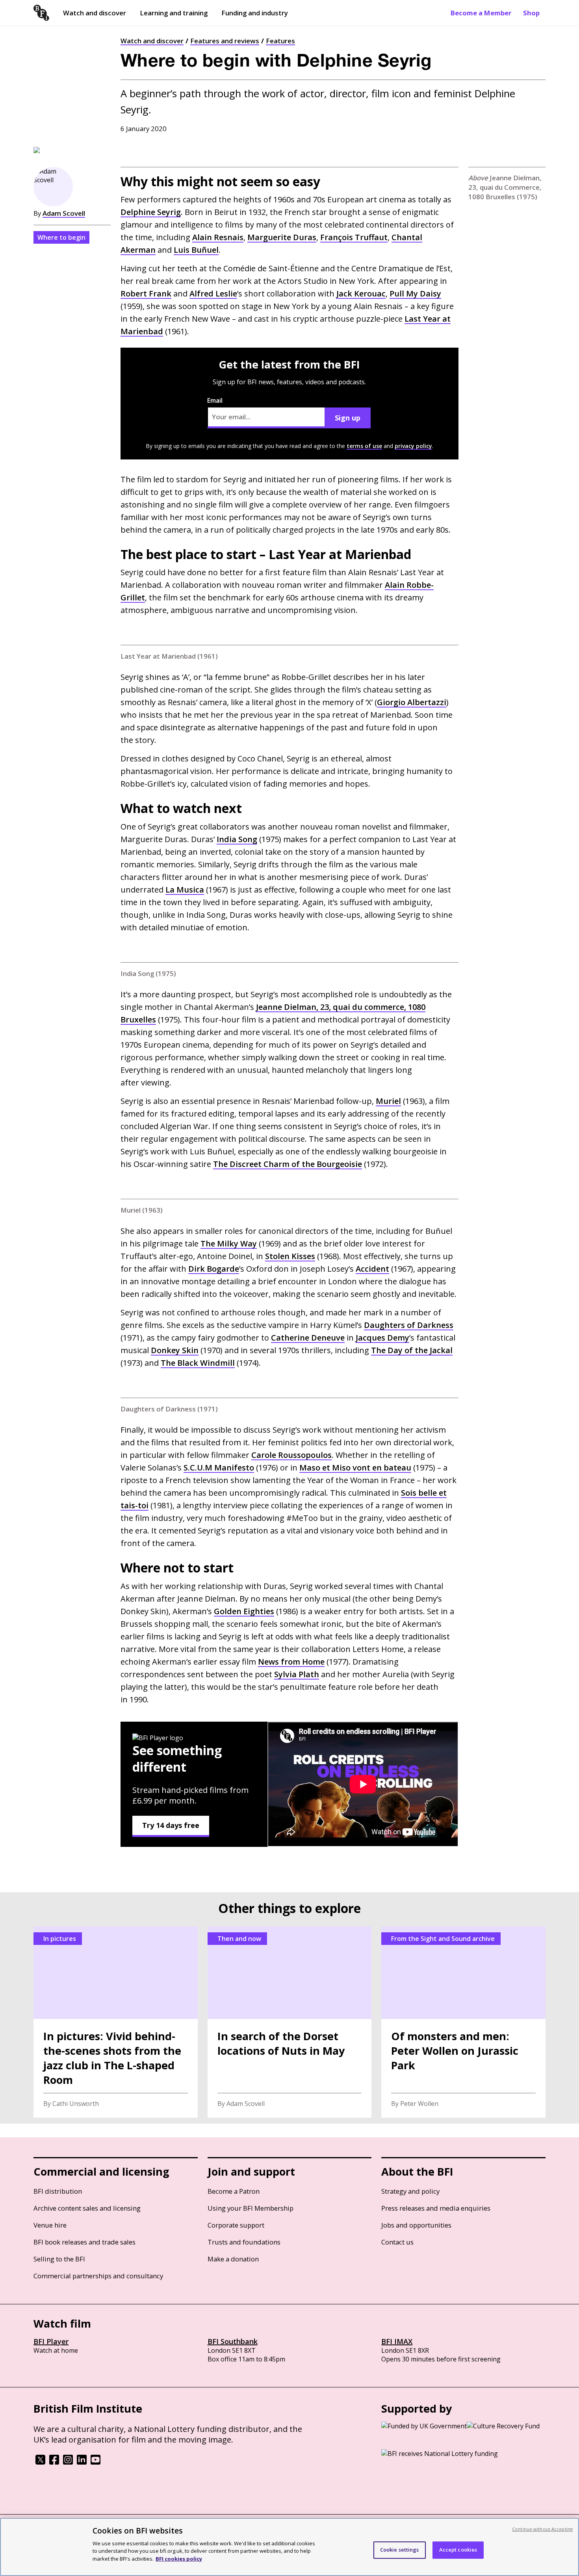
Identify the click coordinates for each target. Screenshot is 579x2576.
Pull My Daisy (415, 294)
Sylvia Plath (297, 1674)
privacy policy (413, 446)
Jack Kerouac (361, 294)
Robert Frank (146, 294)
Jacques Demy (382, 1338)
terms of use (364, 446)
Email (215, 400)
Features (280, 41)
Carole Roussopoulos (291, 1455)
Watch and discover (95, 13)
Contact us (397, 2242)
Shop (531, 13)
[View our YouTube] (96, 2462)
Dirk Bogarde (214, 1269)
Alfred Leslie (213, 294)
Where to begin (61, 237)
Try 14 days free (171, 1825)
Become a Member (481, 13)
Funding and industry (255, 13)
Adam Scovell (64, 213)
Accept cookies (458, 2550)
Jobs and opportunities (416, 2225)
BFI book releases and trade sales (84, 2242)
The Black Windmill (198, 1363)
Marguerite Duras (282, 237)
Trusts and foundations (244, 2242)
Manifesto (219, 1468)
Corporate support (236, 2225)
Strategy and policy (410, 2191)
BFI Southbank (233, 2341)
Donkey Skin (175, 1350)
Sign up (348, 418)
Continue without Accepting (542, 2529)
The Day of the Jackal (412, 1350)
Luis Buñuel (196, 250)
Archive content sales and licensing (87, 2208)
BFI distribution (58, 2191)
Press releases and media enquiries (436, 2208)
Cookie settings (400, 2550)
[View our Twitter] (40, 2462)
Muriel (388, 1101)
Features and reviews (225, 41)
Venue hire (50, 2225)
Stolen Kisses (290, 1256)
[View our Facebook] (54, 2462)
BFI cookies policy (179, 2558)
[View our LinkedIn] (82, 2462)
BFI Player (51, 2341)
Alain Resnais (218, 237)
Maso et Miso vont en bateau (355, 1468)
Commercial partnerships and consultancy (98, 2276)
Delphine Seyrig (151, 212)
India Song (237, 839)
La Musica (185, 890)
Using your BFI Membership (251, 2208)
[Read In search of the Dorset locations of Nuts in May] (290, 2022)
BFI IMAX (397, 2341)
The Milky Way (229, 1244)
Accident (372, 1269)
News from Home (291, 1662)
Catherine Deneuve (308, 1338)
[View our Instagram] (68, 2462)
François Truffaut (354, 237)
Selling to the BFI (59, 2259)
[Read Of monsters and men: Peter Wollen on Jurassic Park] (463, 2022)
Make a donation (233, 2259)
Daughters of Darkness (409, 1325)
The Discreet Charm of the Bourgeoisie (288, 1164)
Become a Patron (234, 2191)
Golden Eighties (244, 1611)
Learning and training (174, 13)
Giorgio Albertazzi (412, 702)
